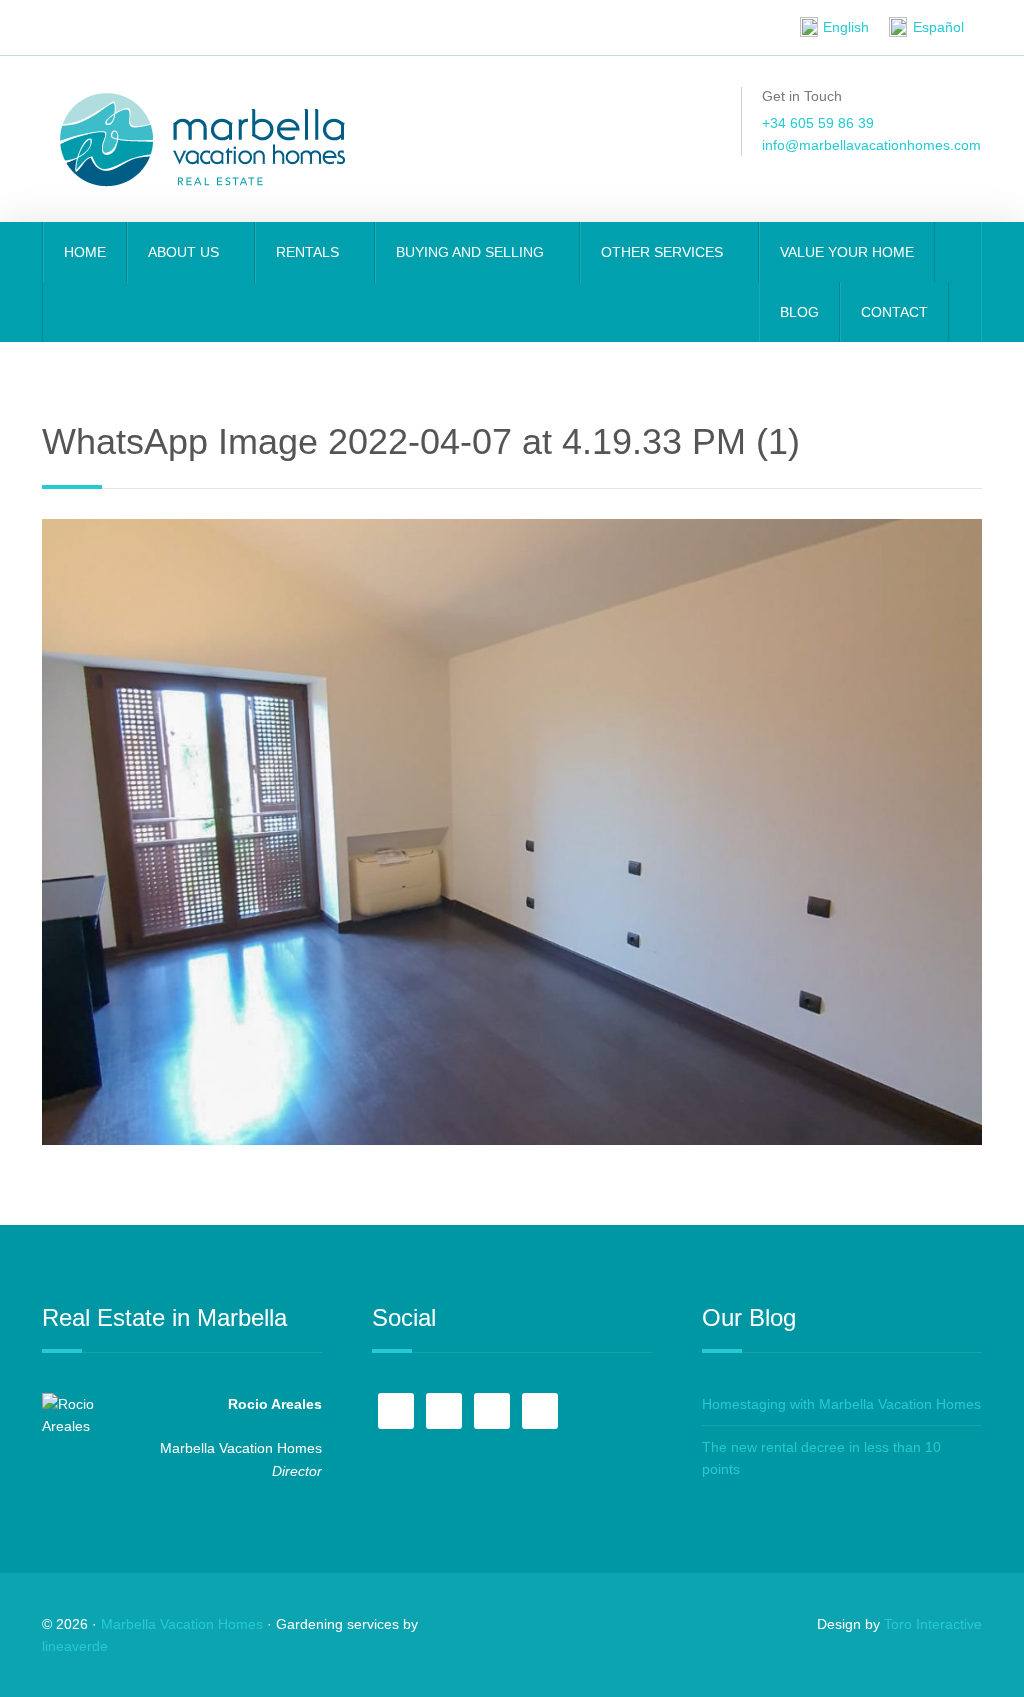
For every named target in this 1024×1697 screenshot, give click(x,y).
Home (85, 252)
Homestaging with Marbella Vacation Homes (841, 1404)
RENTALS (309, 252)
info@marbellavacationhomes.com (871, 145)
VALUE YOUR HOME (847, 252)
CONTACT (894, 312)
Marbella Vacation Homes (182, 1624)
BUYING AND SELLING (472, 252)
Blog (799, 312)
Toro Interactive (933, 1624)
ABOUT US (185, 252)
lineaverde (75, 1646)
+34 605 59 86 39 (818, 123)
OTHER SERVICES (664, 252)
